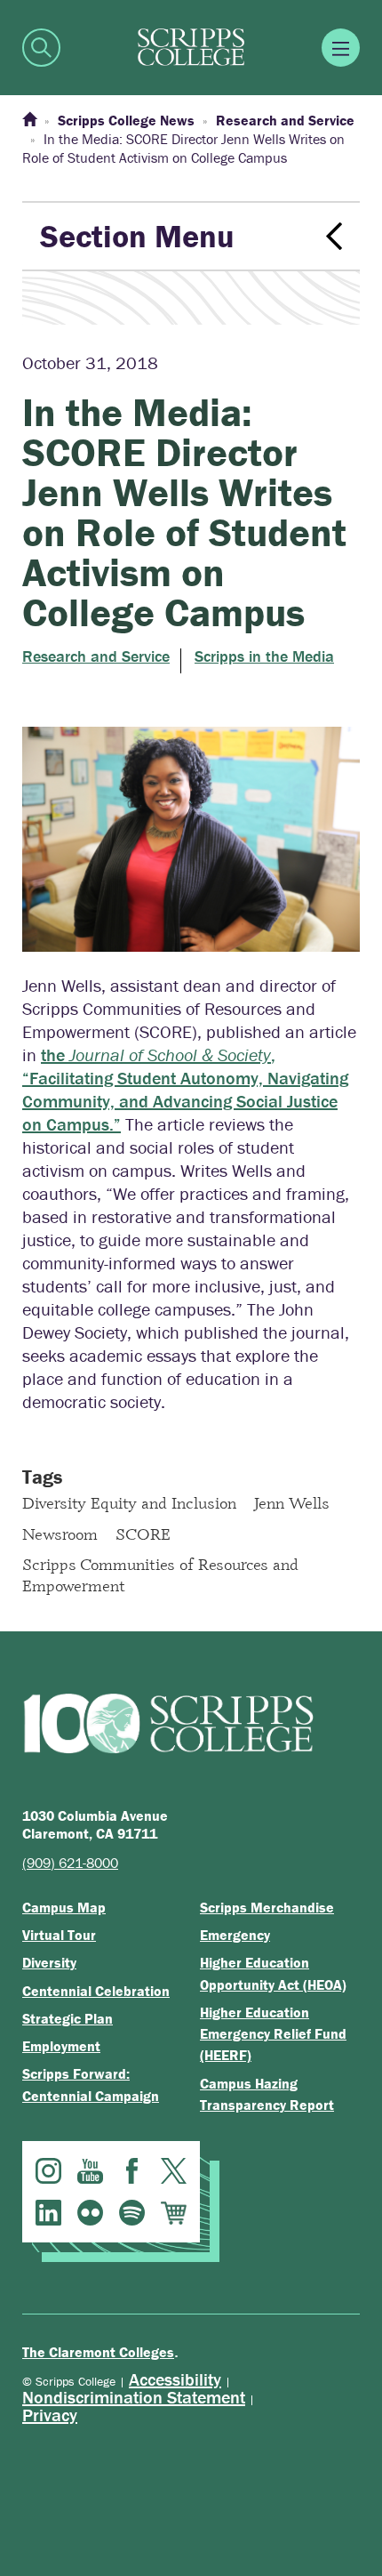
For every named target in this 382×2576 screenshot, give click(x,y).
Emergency (235, 1935)
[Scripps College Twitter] (174, 2171)
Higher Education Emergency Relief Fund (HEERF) (273, 2034)
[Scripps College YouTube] (90, 2171)
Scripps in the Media (264, 656)
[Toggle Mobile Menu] (341, 48)
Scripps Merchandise (267, 1907)
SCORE (143, 1534)
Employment (61, 2046)
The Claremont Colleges (98, 2352)
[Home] (29, 120)
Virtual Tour (59, 1935)
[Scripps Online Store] (174, 2213)
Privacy (50, 2415)
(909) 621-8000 (70, 1863)
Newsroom (60, 1534)
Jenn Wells (292, 1502)
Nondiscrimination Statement (134, 2397)
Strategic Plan (68, 2018)
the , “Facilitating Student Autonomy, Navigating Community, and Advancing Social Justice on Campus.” (185, 1089)
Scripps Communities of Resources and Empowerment (160, 1574)
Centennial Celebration (96, 1991)
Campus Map (64, 1907)
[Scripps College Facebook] (132, 2171)
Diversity (49, 1962)
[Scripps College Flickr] (90, 2213)
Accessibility (175, 2379)
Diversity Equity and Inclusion (129, 1502)
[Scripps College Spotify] (132, 2213)
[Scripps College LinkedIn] (48, 2213)
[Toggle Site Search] (41, 48)
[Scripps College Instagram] (48, 2171)
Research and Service (96, 656)
